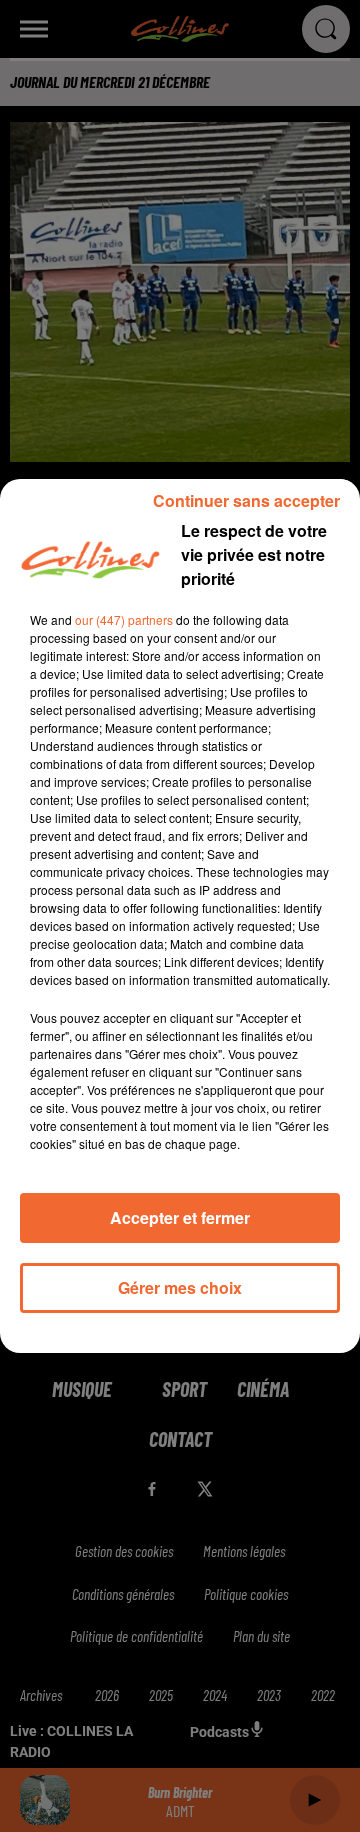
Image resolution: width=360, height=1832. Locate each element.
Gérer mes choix (180, 1287)
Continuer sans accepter (246, 500)
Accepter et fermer (180, 1217)
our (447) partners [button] (124, 619)
